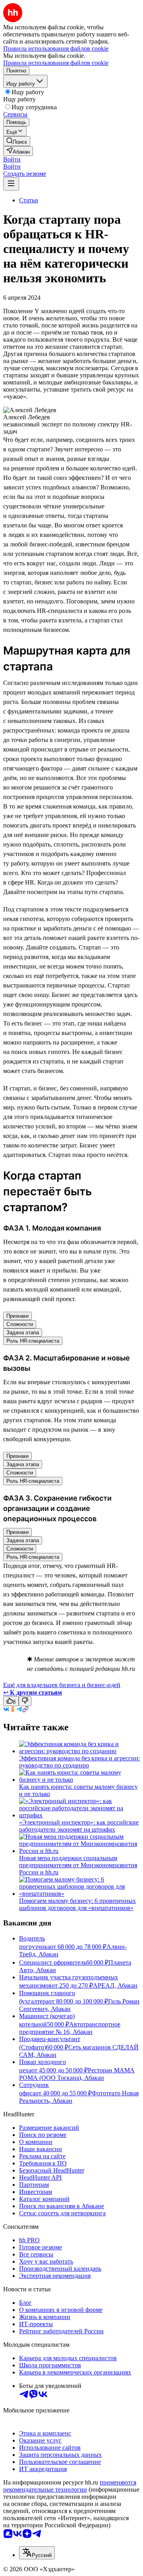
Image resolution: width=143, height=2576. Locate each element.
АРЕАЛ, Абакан (115, 1985)
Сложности (20, 1324)
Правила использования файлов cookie (56, 63)
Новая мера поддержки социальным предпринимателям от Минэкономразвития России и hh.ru (78, 1865)
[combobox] (37, 2553)
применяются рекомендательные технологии (70, 2486)
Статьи (29, 200)
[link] (17, 141)
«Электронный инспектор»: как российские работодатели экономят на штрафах (79, 1826)
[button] (12, 159)
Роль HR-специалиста (33, 1341)
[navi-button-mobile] (11, 184)
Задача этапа (23, 1333)
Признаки (17, 1316)
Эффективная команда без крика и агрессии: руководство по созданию (79, 1762)
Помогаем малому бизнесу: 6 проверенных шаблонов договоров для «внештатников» (77, 1904)
